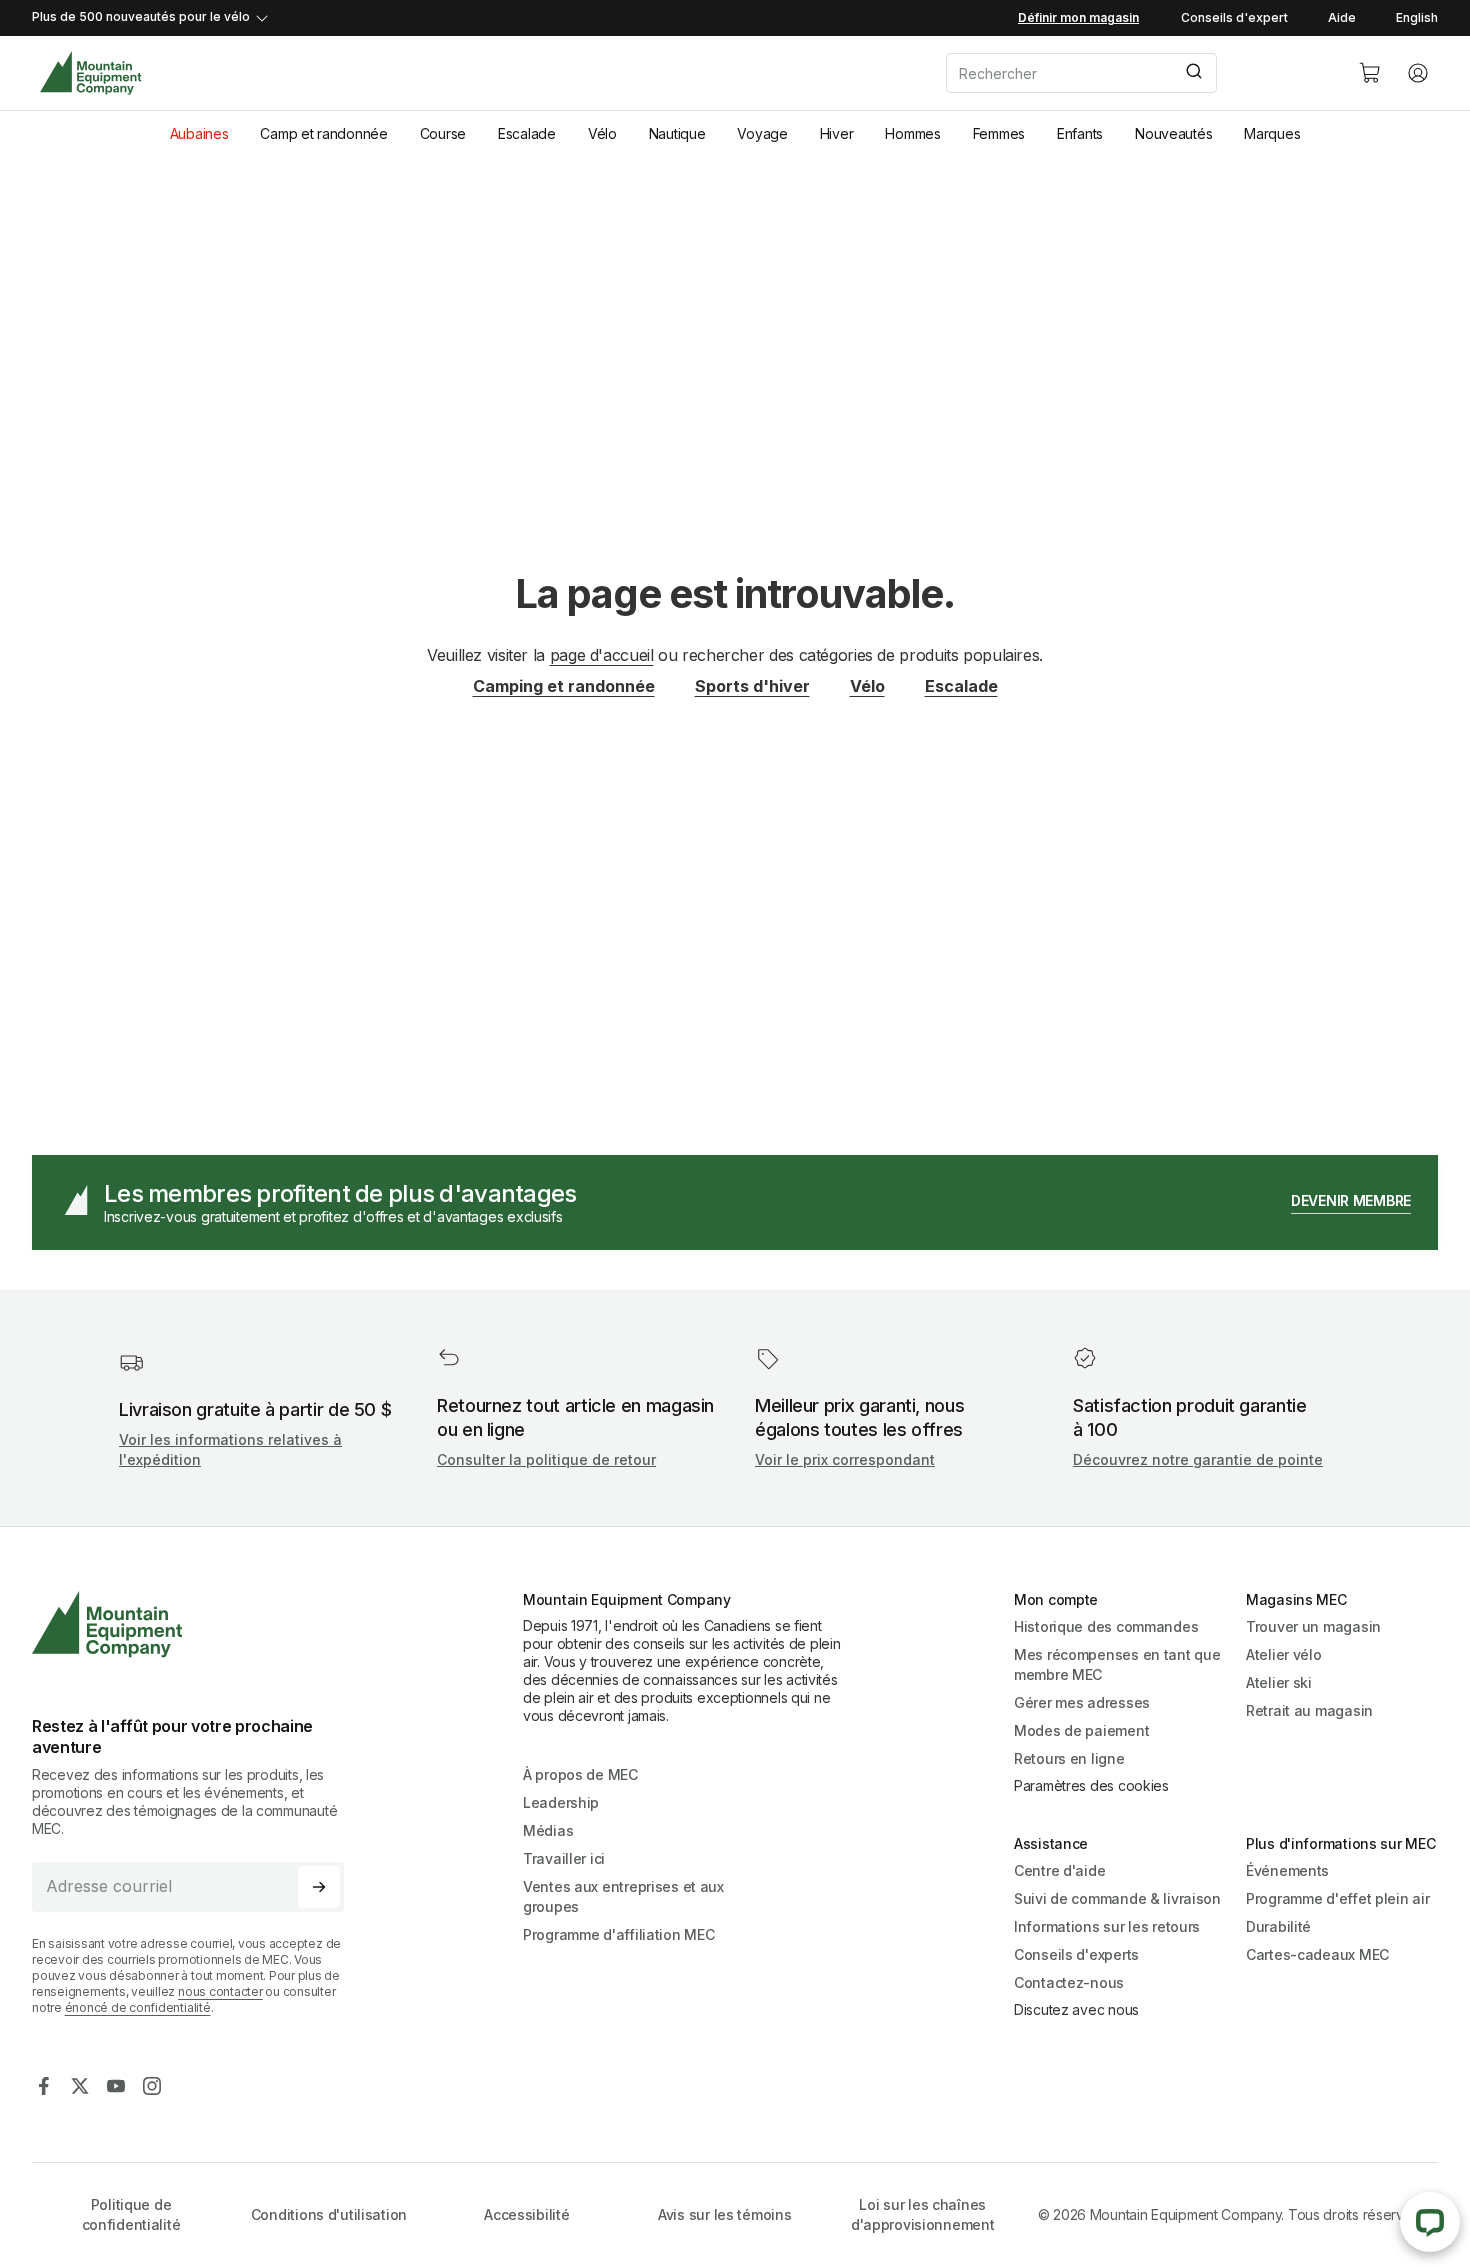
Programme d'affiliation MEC (618, 1934)
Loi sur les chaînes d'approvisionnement (923, 2214)
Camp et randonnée (323, 133)
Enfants (1080, 133)
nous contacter (220, 1991)
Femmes (999, 133)
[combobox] (1136, 73)
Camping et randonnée (564, 686)
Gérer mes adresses (1082, 1702)
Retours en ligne (1069, 1758)
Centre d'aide (1059, 1870)
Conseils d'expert (1234, 17)
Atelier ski (1279, 1682)
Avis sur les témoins (724, 2214)
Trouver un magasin (1313, 1626)
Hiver (837, 133)
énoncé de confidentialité (138, 2007)
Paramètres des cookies (1091, 1785)
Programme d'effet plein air (1337, 1898)
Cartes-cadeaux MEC (1317, 1954)
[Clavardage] (1430, 2222)
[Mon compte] (1418, 73)
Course (443, 133)
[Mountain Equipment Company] (196, 1624)
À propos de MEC (580, 1774)
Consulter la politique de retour (546, 1459)
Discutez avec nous (1076, 2009)
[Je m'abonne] (319, 1887)
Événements (1287, 1870)
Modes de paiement (1081, 1730)
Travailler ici (564, 1858)
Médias (548, 1830)
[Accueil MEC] (90, 73)
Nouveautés (1173, 133)
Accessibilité (526, 2214)
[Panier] (1370, 73)
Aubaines (199, 133)
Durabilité (1278, 1926)
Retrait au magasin (1309, 1710)
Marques (1272, 133)
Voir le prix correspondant (845, 1459)
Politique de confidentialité (131, 2214)
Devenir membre (1351, 1200)
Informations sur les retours (1107, 1926)
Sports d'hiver (752, 686)
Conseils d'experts (1076, 1954)
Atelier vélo (1284, 1654)
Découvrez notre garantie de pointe (1198, 1459)
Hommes (912, 133)
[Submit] (1192, 73)
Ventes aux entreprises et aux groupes (623, 1896)
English (1417, 17)
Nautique (677, 133)
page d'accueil (602, 655)
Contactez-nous (1069, 1982)
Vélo (602, 133)
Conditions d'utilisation (329, 2214)
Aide (1342, 17)
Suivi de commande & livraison (1117, 1898)
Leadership (561, 1802)
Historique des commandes (1106, 1626)
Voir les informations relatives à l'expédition (230, 1449)
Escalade (527, 133)
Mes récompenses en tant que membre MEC (1117, 1664)
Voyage (762, 133)
